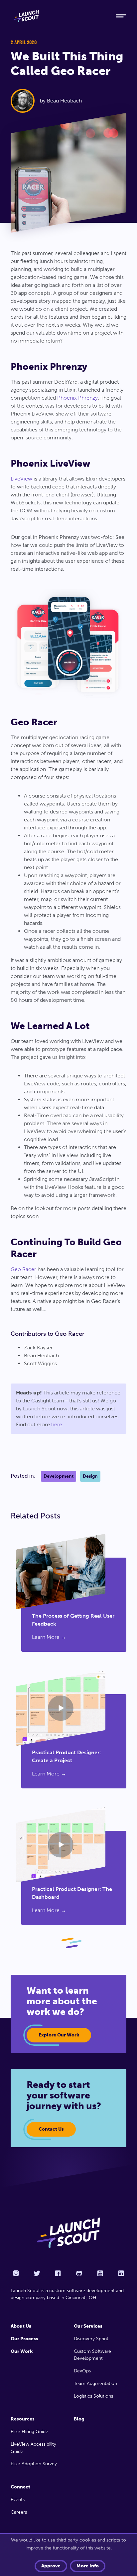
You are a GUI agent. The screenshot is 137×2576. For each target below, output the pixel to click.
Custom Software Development (92, 2355)
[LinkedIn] (121, 2273)
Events (18, 2500)
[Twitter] (37, 2273)
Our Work (22, 2351)
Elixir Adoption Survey (34, 2464)
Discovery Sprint (91, 2339)
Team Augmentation (95, 2383)
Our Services (88, 2326)
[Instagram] (16, 2273)
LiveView (21, 479)
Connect (20, 2487)
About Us (21, 2326)
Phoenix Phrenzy (77, 398)
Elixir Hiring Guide (29, 2432)
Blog (79, 2419)
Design (90, 1476)
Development (59, 1476)
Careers (19, 2512)
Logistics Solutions (93, 2396)
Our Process (24, 2339)
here (57, 1424)
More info (88, 2566)
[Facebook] (58, 2273)
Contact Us (51, 2129)
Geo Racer (23, 1269)
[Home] (58, 16)
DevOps (82, 2371)
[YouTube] (100, 2273)
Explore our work (59, 2035)
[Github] (79, 2273)
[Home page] (68, 2233)
